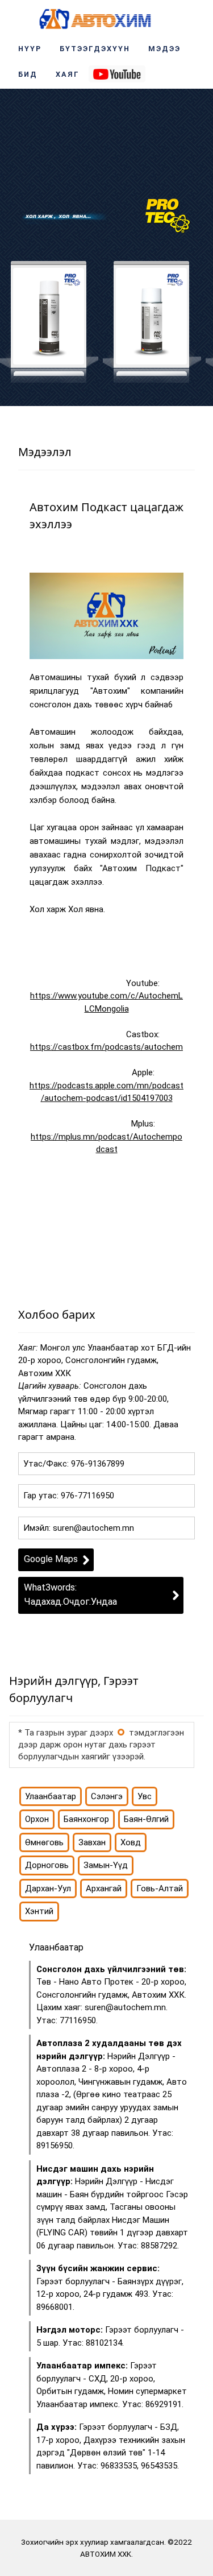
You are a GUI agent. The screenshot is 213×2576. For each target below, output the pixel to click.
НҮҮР (30, 49)
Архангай (104, 1888)
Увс (145, 1796)
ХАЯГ (68, 74)
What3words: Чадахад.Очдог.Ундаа (70, 1595)
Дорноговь (47, 1865)
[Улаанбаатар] (121, 1732)
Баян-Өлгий (146, 1819)
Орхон (37, 1819)
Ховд (131, 1842)
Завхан (92, 1842)
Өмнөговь (44, 1842)
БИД (28, 74)
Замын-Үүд (106, 1865)
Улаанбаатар (51, 1796)
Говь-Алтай (160, 1888)
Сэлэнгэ (107, 1796)
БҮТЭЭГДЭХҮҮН (95, 49)
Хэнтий (39, 1911)
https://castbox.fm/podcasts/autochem (106, 1047)
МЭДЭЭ (164, 49)
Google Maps (51, 1559)
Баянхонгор (86, 1819)
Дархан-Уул (48, 1888)
